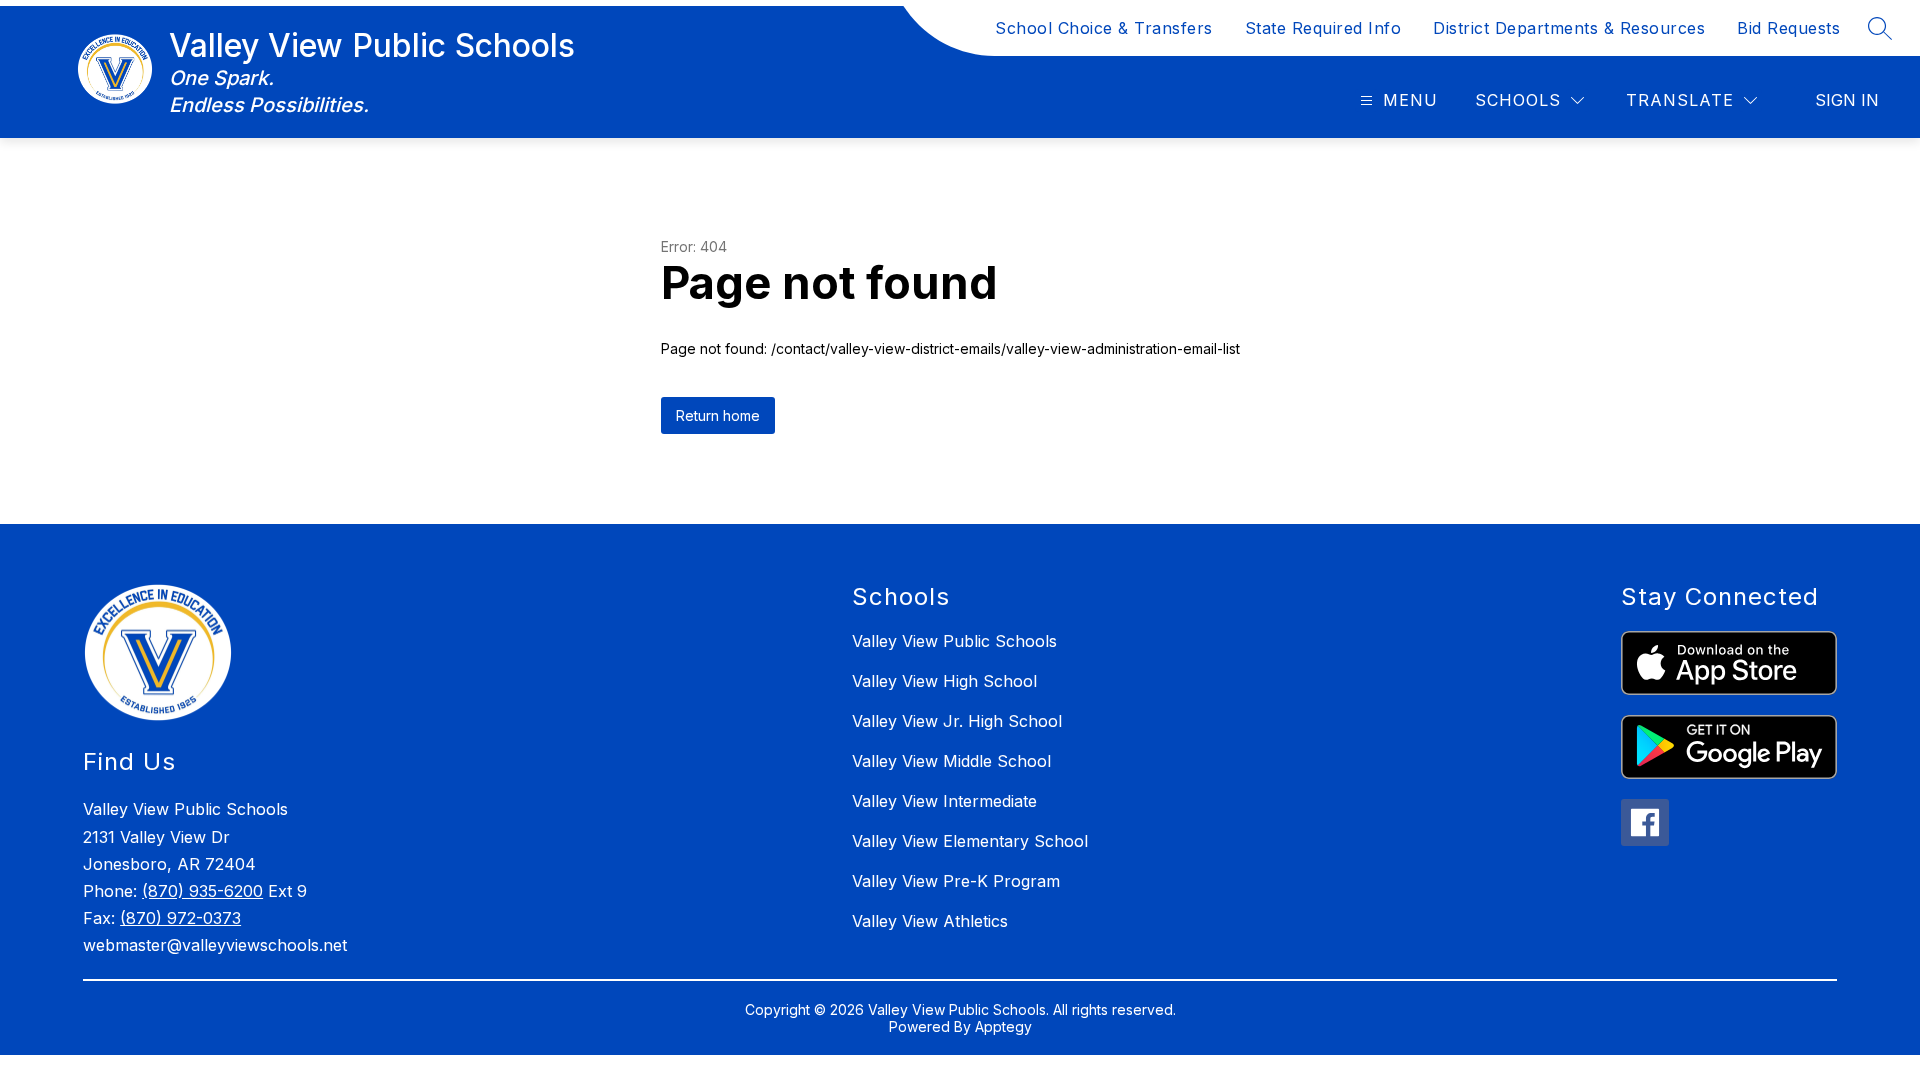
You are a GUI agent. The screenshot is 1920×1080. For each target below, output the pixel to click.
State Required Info (1323, 28)
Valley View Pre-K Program (956, 881)
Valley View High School (944, 681)
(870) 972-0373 (180, 918)
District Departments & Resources (1569, 28)
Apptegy (1003, 1026)
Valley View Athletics (930, 921)
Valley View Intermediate (944, 801)
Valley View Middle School (951, 761)
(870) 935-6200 (202, 891)
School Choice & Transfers (1104, 28)
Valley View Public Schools (954, 641)
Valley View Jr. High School (957, 721)
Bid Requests (1788, 28)
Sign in (1847, 100)
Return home (718, 415)
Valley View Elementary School (970, 841)
